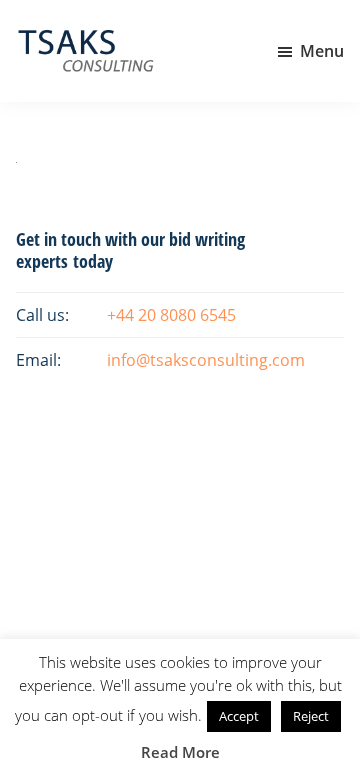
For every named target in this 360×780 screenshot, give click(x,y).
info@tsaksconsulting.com (206, 360)
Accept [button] (239, 716)
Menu (322, 51)
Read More (180, 752)
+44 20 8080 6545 (171, 315)
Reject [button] (311, 716)
